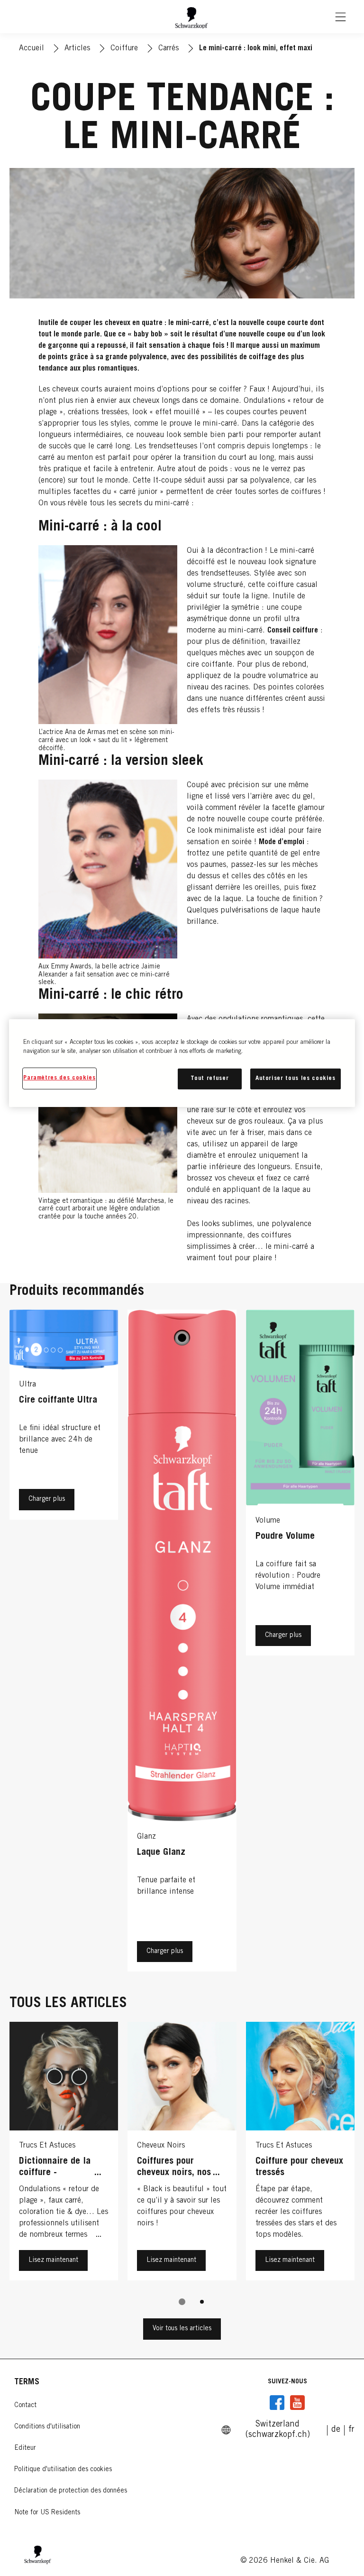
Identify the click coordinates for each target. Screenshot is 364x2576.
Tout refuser (209, 1079)
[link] (336, 2430)
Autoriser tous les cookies (296, 1079)
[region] (182, 1063)
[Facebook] (277, 2403)
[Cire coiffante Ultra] (64, 1643)
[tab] (182, 2302)
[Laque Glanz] (182, 1643)
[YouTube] (297, 2403)
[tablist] (182, 2302)
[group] (182, 2170)
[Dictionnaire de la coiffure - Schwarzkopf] (64, 2154)
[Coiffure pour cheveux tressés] (300, 2154)
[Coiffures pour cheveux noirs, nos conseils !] (182, 2154)
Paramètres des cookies (59, 1078)
